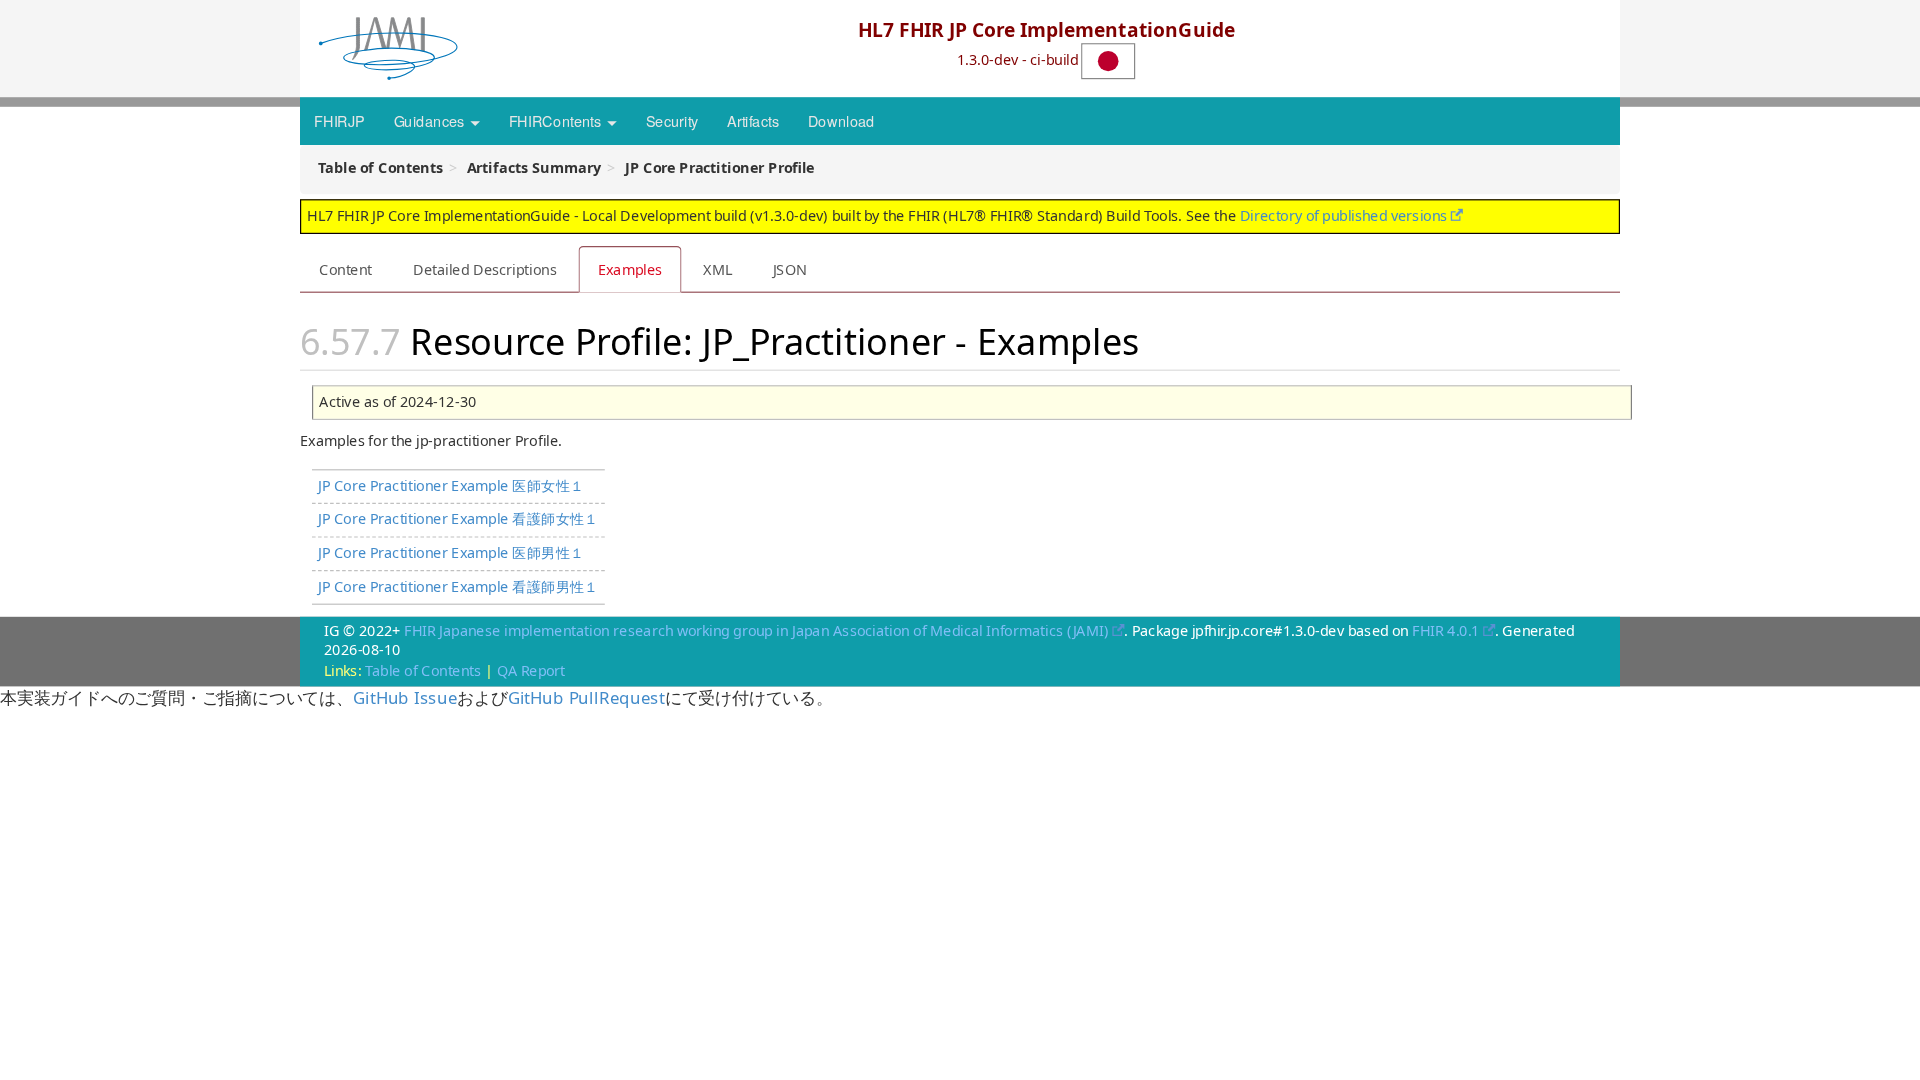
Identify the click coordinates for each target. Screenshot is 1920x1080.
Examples (630, 269)
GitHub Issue (405, 697)
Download (841, 120)
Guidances (431, 120)
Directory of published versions (1344, 215)
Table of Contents (423, 670)
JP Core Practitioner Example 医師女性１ (451, 486)
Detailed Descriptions (485, 269)
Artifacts (753, 120)
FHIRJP (339, 120)
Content (345, 269)
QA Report (531, 670)
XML (717, 269)
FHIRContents (557, 120)
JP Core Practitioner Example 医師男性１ (451, 552)
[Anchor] (1157, 339)
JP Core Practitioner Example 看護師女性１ (458, 519)
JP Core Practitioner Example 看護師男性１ (458, 586)
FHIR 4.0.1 (1445, 630)
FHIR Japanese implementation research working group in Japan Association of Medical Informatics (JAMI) (756, 630)
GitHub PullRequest (586, 697)
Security (672, 120)
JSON (790, 269)
